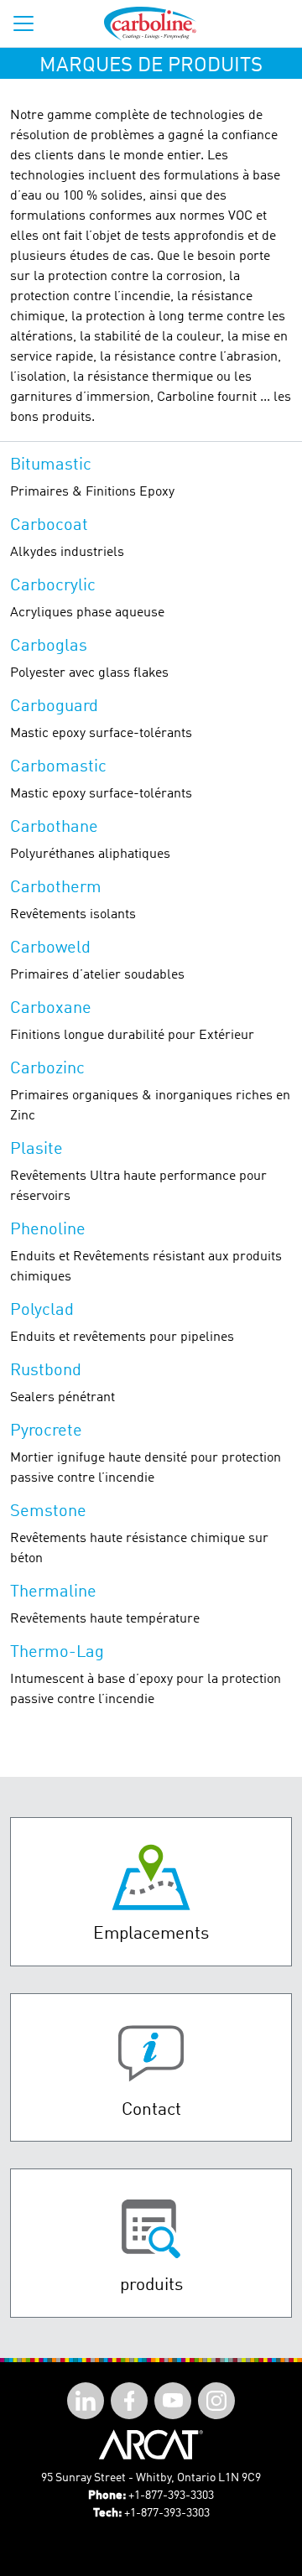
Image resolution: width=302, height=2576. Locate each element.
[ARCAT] (151, 2444)
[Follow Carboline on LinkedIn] (86, 2401)
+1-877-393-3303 (171, 2495)
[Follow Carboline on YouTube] (173, 2401)
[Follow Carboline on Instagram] (216, 2401)
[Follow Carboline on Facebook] (129, 2401)
